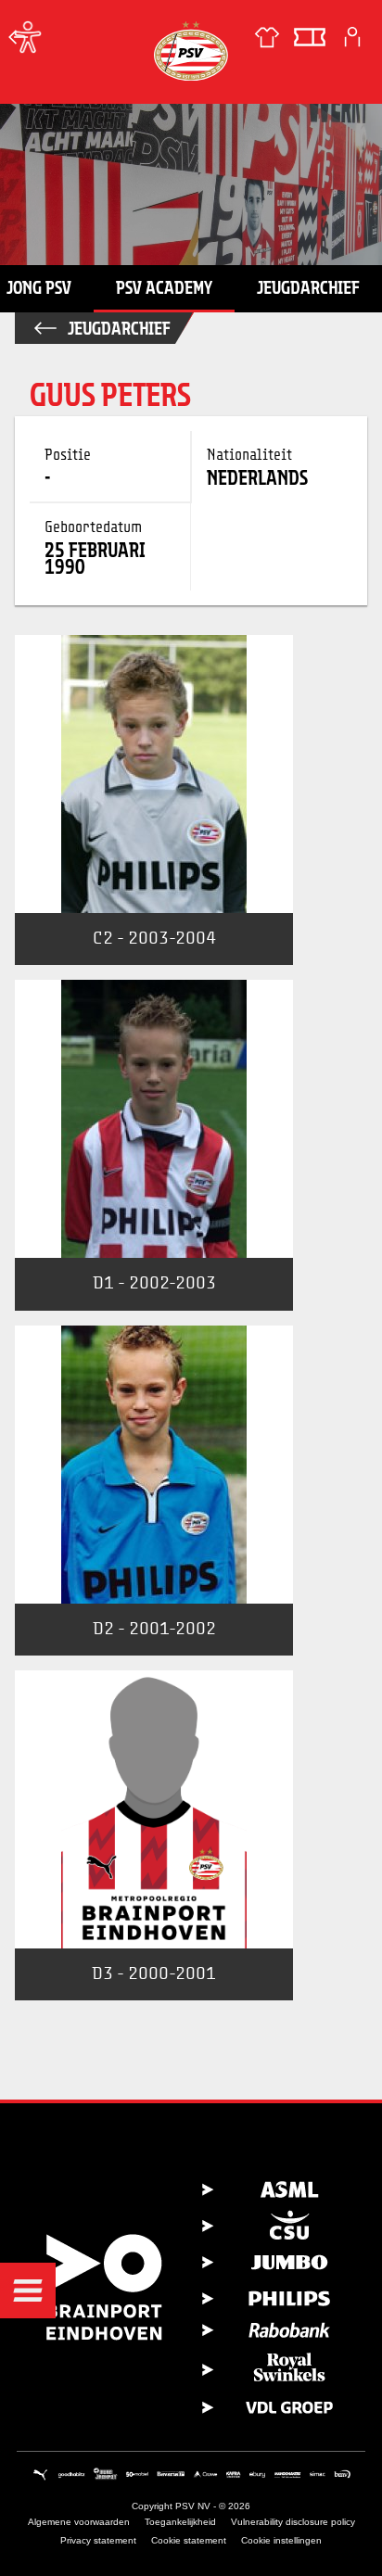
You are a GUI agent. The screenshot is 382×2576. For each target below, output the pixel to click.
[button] (28, 2290)
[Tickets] (310, 37)
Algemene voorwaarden (79, 2522)
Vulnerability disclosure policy (293, 2522)
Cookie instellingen (281, 2540)
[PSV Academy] (19, 37)
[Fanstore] (267, 37)
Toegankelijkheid (180, 2522)
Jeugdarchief (308, 287)
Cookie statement (189, 2540)
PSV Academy (164, 287)
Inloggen (352, 37)
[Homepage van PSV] (191, 51)
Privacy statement (98, 2540)
